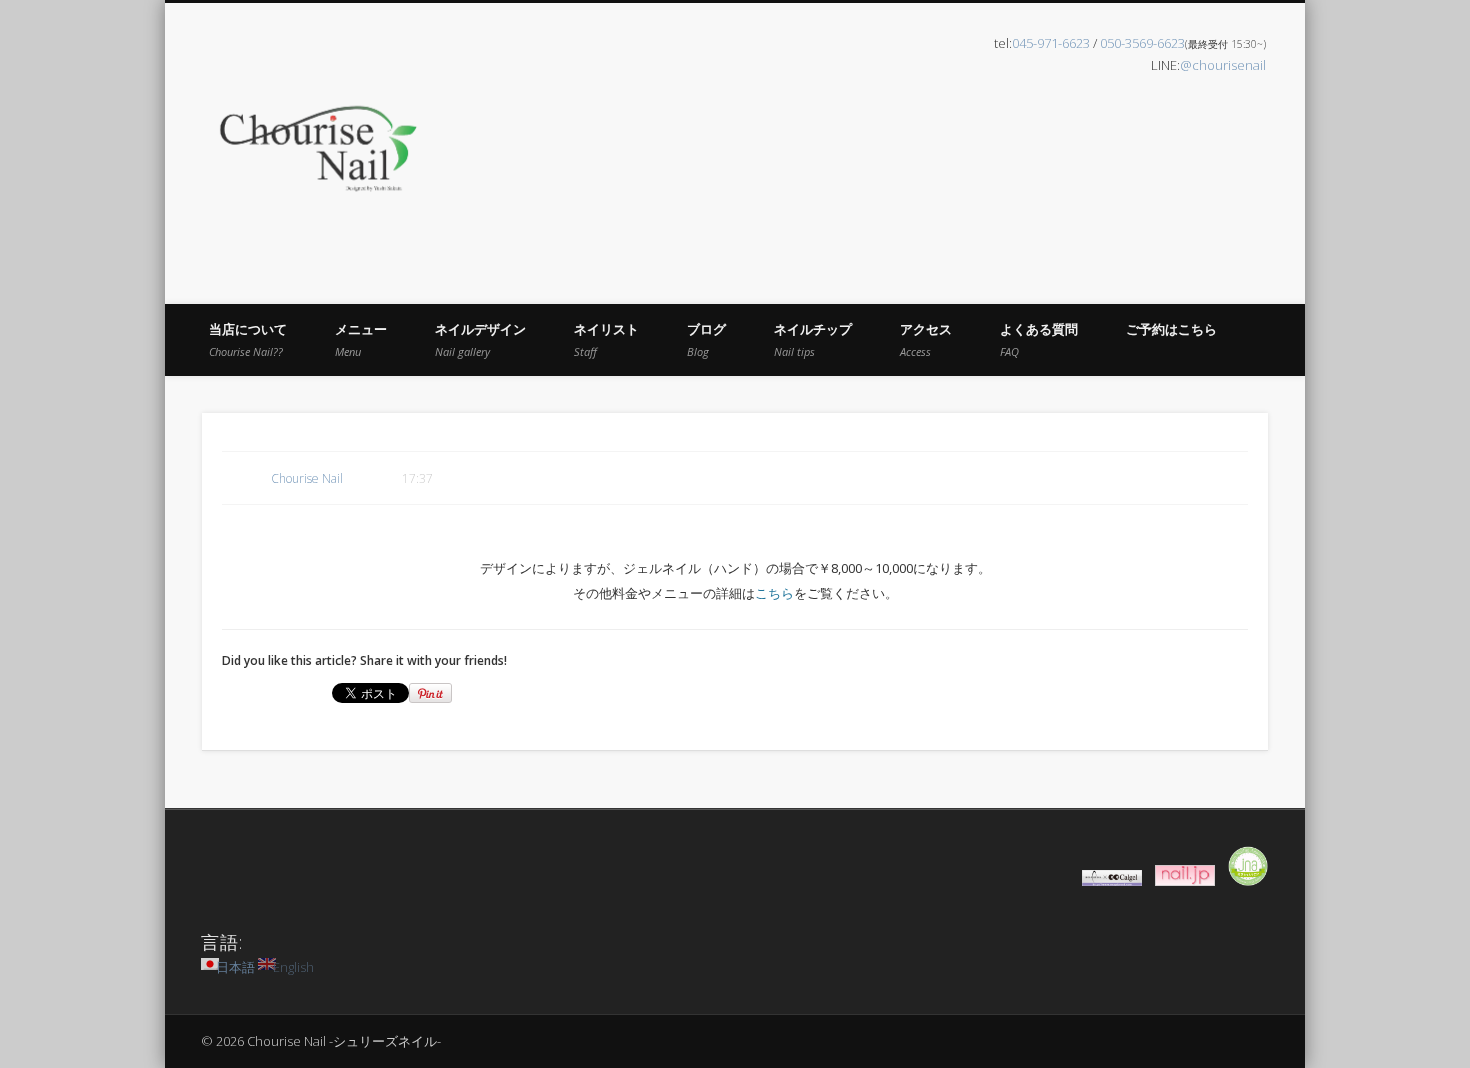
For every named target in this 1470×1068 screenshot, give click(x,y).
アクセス (926, 339)
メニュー (361, 339)
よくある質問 (1039, 339)
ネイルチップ (813, 339)
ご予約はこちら (1171, 329)
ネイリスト (606, 339)
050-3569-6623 (1142, 43)
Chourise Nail (307, 478)
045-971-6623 (1051, 43)
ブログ (706, 339)
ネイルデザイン (480, 339)
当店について (248, 339)
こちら (774, 593)
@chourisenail (1223, 65)
